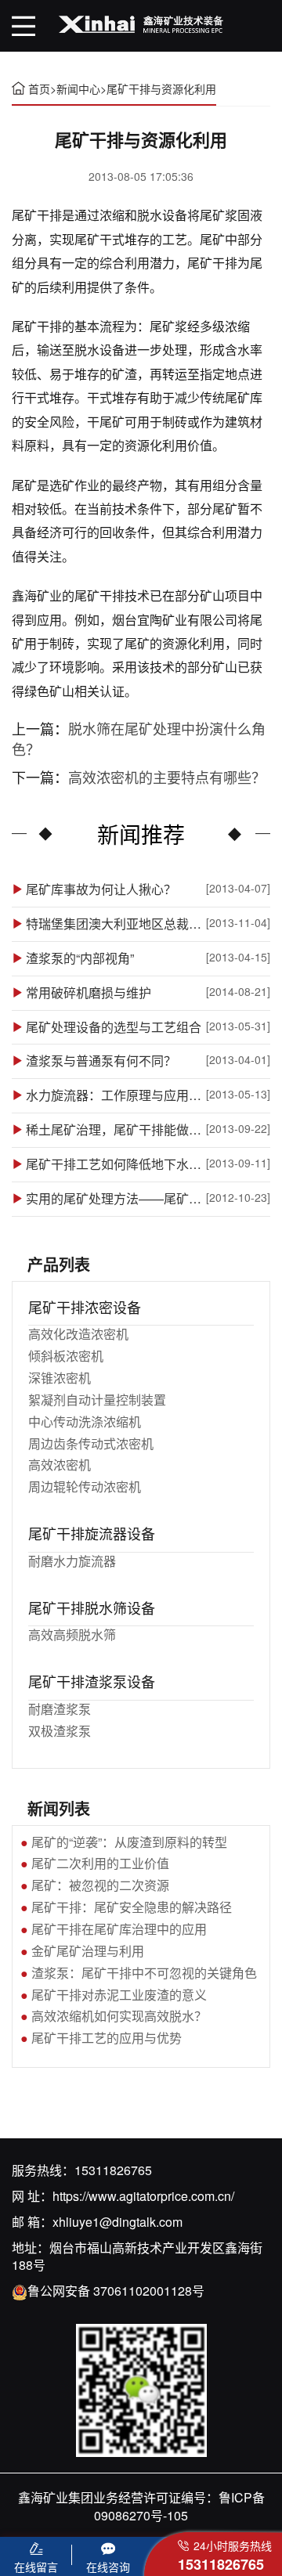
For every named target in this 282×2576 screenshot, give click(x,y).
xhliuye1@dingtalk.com (117, 2222)
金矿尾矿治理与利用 (88, 1951)
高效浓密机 (60, 1465)
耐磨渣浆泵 (60, 1709)
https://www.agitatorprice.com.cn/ (143, 2196)
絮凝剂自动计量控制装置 (97, 1400)
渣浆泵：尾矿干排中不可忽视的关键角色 (144, 1973)
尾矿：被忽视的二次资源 (100, 1885)
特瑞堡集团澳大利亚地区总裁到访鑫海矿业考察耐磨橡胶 (115, 924)
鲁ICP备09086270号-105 (179, 2506)
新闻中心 (78, 88)
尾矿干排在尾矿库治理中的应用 (119, 1929)
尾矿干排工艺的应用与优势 (107, 2038)
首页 (39, 88)
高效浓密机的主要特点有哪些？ (167, 777)
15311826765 (113, 2170)
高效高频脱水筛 (72, 1634)
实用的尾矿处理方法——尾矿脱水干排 (115, 1199)
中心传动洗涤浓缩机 (85, 1421)
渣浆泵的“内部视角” (80, 958)
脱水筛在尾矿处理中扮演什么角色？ (139, 738)
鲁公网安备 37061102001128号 (116, 2291)
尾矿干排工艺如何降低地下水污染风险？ (115, 1164)
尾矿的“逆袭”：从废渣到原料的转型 (129, 1842)
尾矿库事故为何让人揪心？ (101, 889)
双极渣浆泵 (60, 1731)
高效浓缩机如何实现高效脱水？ (119, 2016)
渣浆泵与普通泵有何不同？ (101, 1061)
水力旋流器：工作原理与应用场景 (115, 1095)
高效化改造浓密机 (78, 1334)
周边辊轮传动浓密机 (85, 1486)
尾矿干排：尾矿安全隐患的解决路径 (132, 1907)
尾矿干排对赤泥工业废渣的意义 (119, 1995)
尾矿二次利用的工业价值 (100, 1863)
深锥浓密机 (60, 1378)
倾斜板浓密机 (66, 1356)
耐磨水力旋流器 (72, 1561)
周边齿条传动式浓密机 (91, 1443)
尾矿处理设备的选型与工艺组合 (114, 1027)
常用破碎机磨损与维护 (89, 993)
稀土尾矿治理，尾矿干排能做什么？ (115, 1130)
